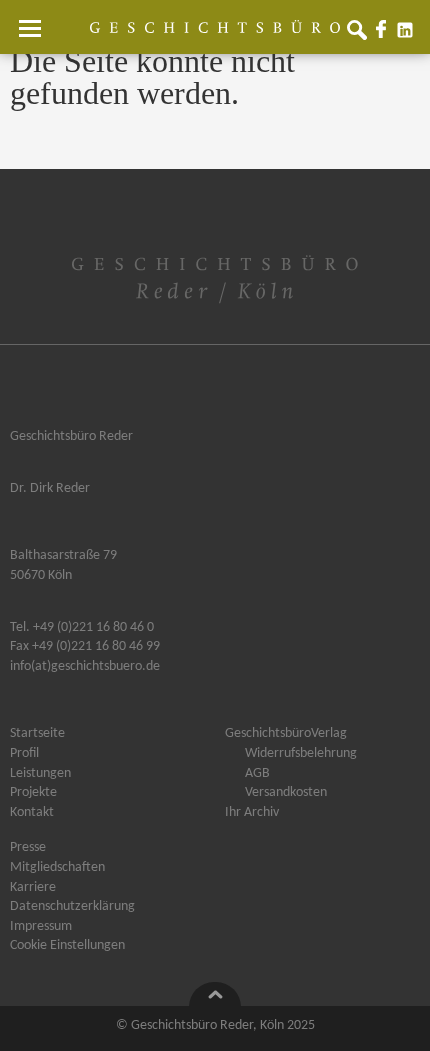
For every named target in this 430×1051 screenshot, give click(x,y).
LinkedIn (409, 34)
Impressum (41, 927)
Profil (24, 754)
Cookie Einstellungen (67, 946)
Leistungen (40, 774)
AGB (257, 774)
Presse (28, 848)
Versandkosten (286, 793)
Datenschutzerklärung (72, 907)
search (361, 34)
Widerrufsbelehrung (301, 754)
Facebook (385, 34)
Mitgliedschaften (57, 868)
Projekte (33, 793)
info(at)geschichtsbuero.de (85, 666)
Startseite (37, 734)
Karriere (33, 888)
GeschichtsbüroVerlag (286, 734)
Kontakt (32, 813)
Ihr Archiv (252, 813)
